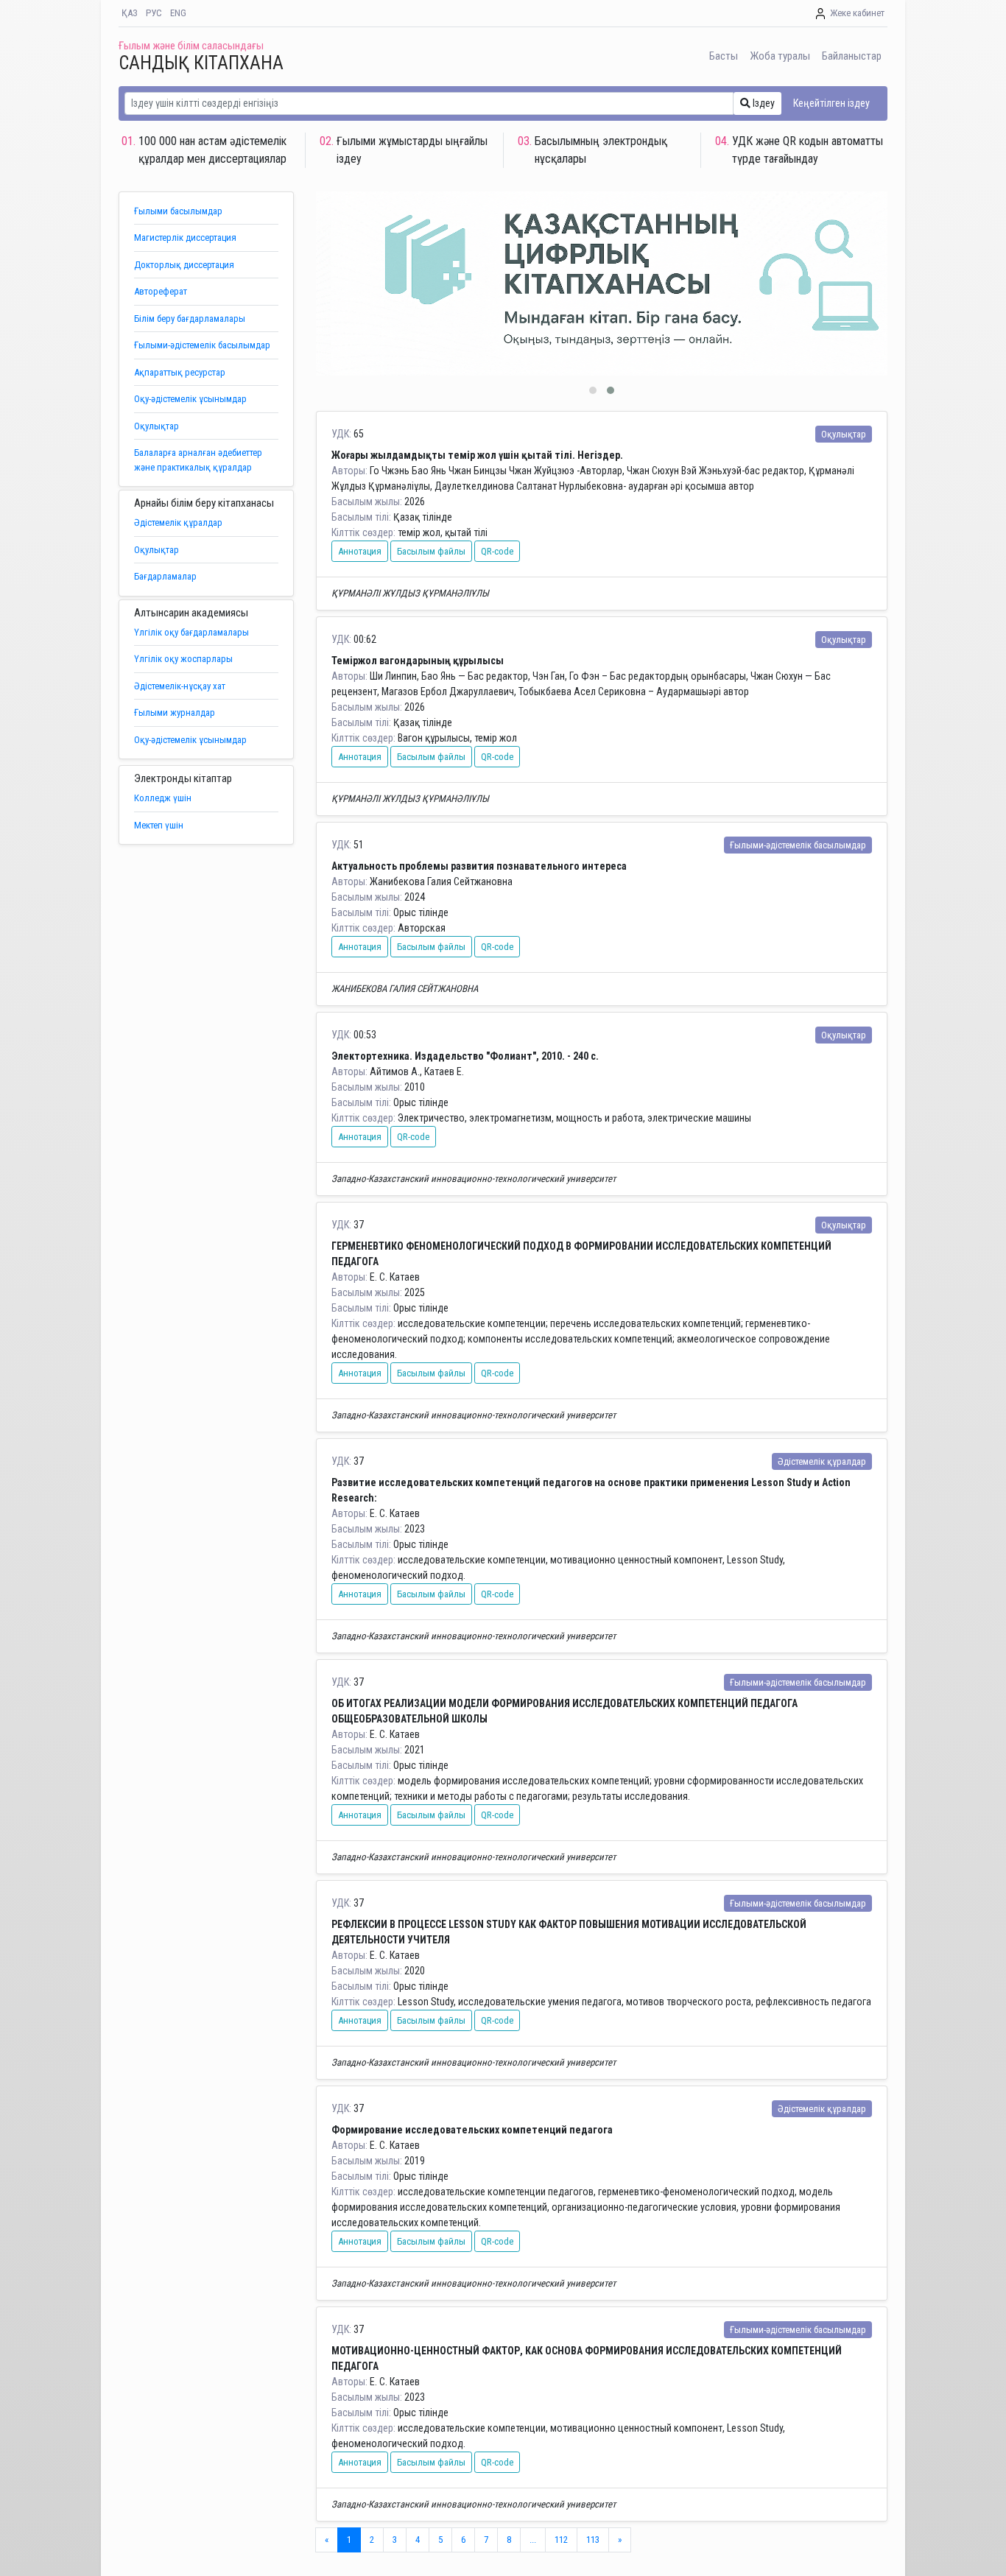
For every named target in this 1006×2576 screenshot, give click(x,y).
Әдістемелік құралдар (178, 522)
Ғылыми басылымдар (178, 211)
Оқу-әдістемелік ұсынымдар (190, 399)
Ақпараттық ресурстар (180, 372)
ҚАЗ (130, 13)
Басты (724, 56)
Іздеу (763, 103)
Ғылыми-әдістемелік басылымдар (202, 345)
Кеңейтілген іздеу (831, 103)
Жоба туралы (780, 56)
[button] (593, 390)
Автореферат (161, 291)
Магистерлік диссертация (185, 237)
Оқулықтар (156, 426)
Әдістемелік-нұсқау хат (180, 686)
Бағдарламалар (165, 576)
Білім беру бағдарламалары (190, 319)
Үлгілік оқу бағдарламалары (191, 632)
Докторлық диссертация (184, 265)
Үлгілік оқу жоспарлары (183, 659)
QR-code (497, 551)
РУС (154, 13)
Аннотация (360, 551)
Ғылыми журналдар (175, 712)
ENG (178, 13)
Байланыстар (852, 56)
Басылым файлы (431, 551)
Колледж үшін (163, 798)
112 (561, 2540)
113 (593, 2540)
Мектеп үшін (159, 825)
